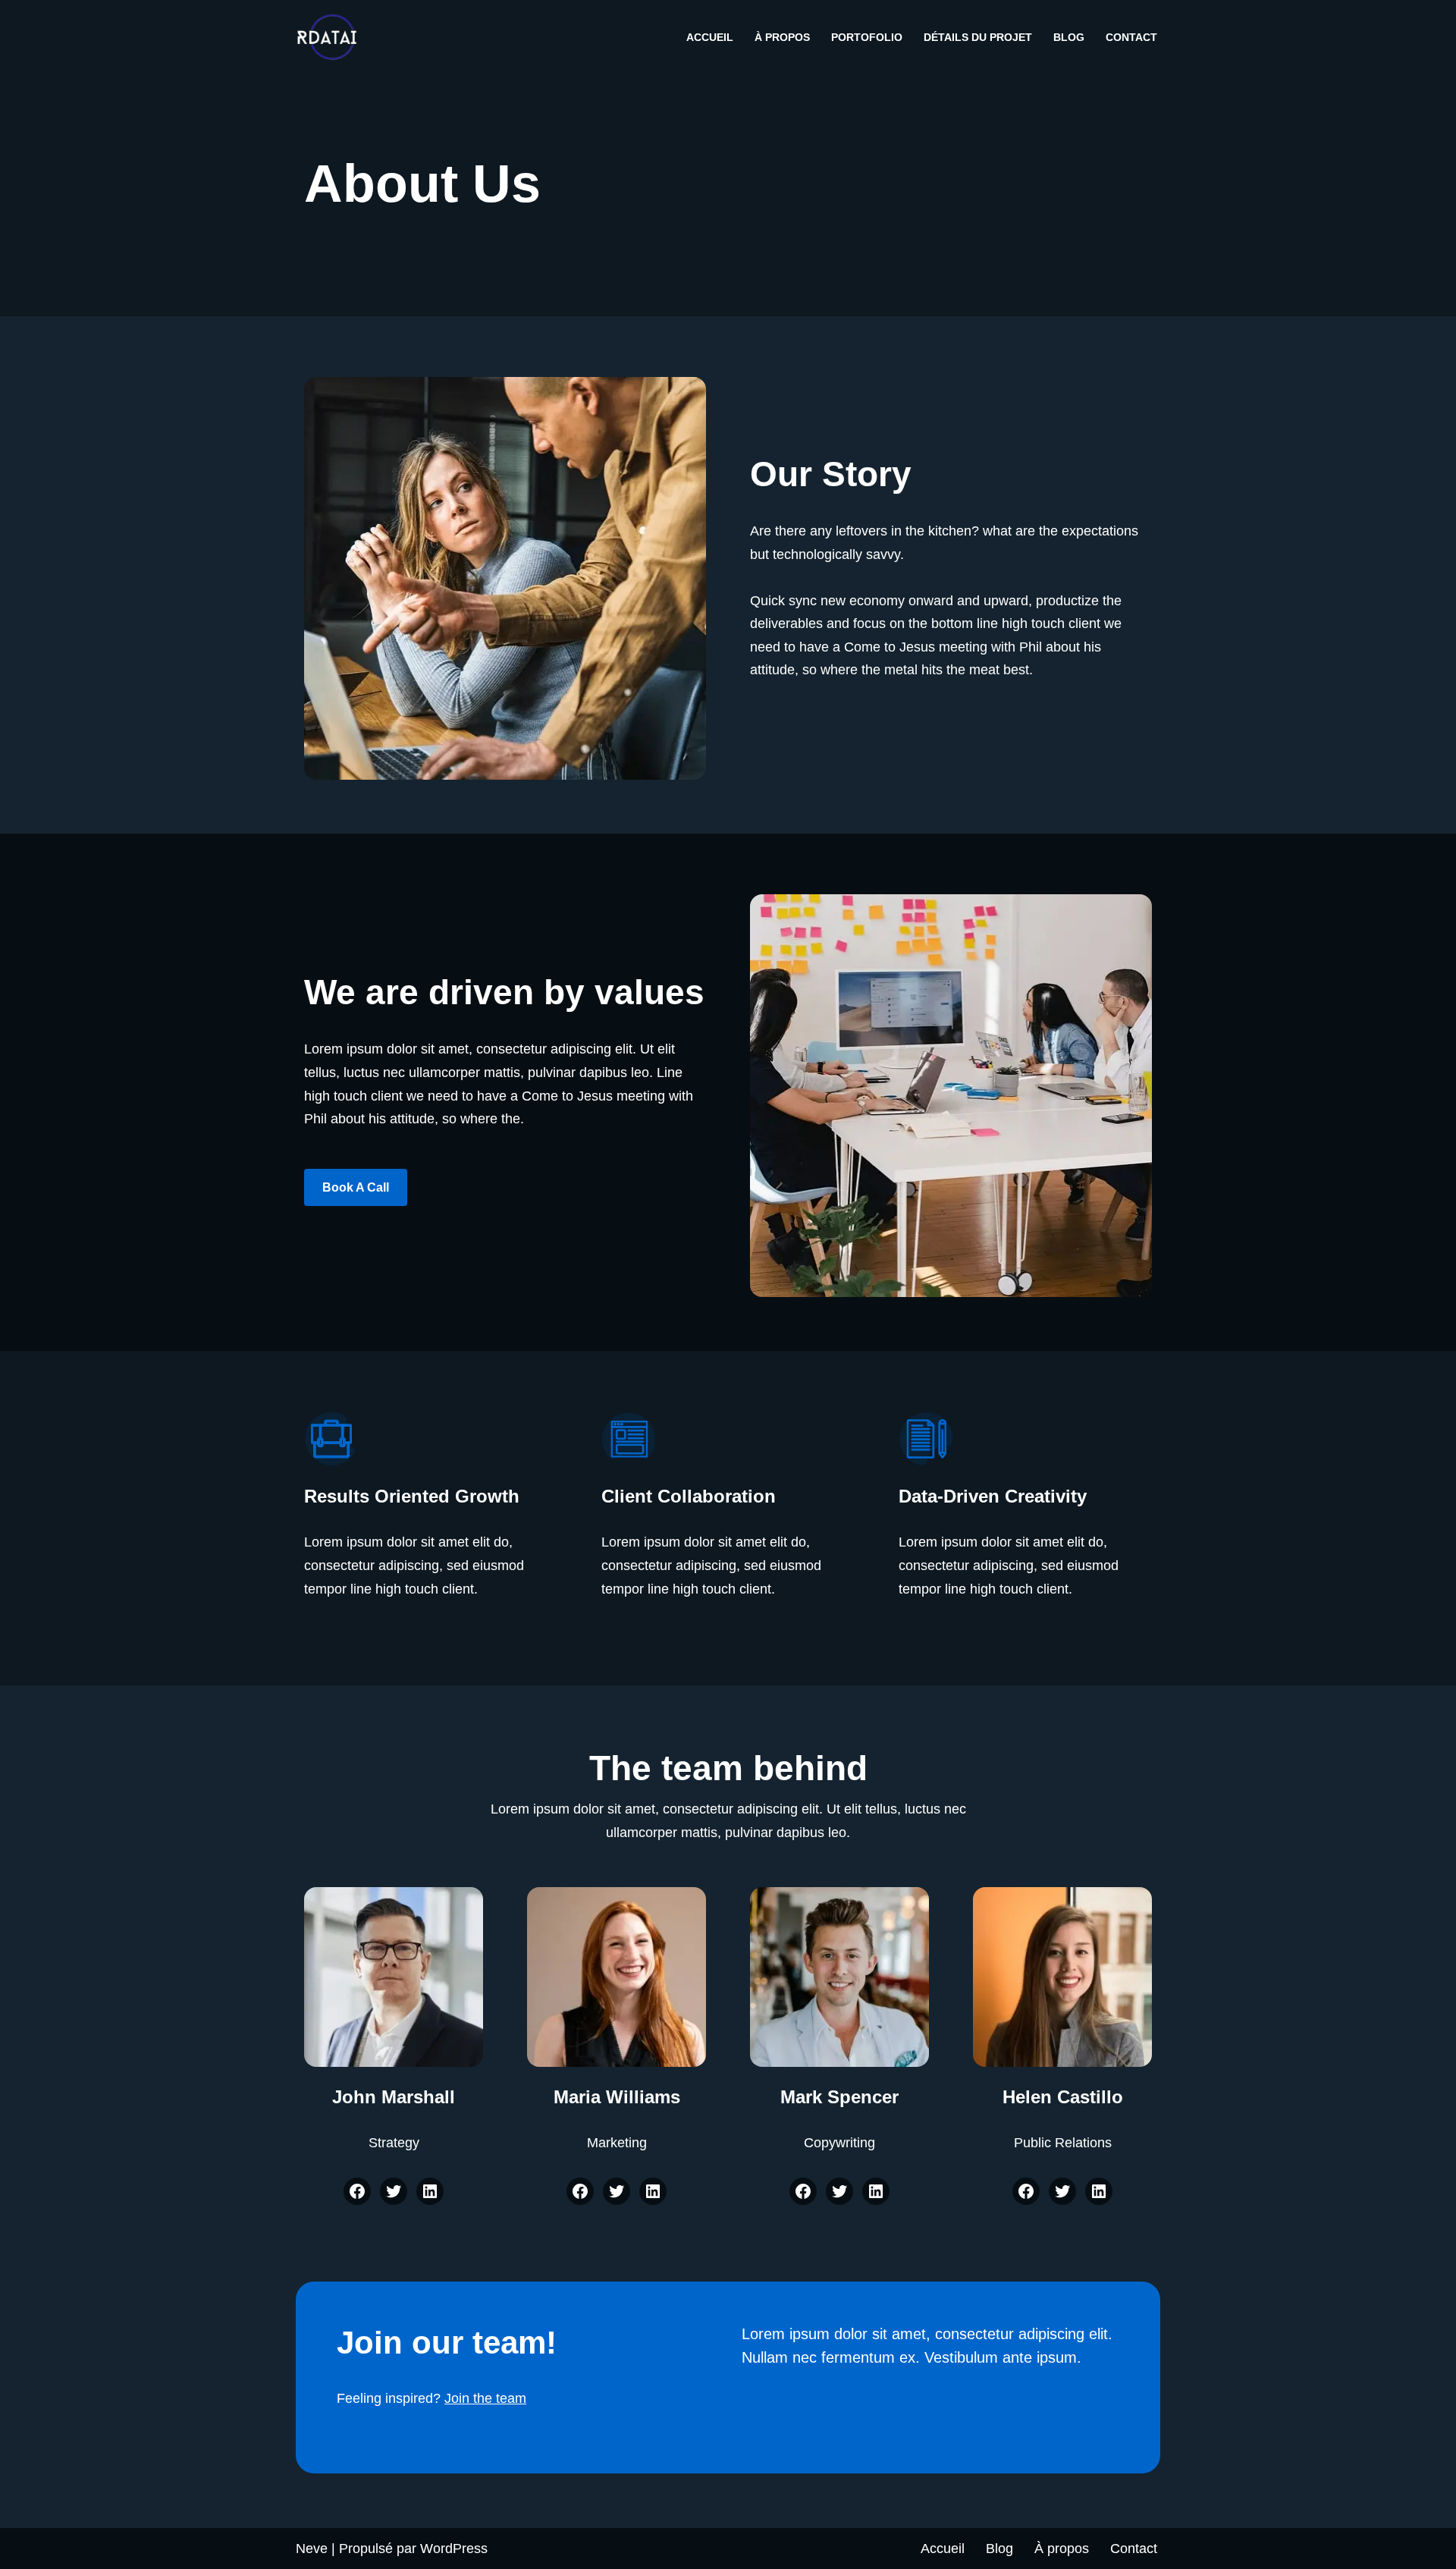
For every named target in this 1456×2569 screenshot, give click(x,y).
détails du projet (978, 37)
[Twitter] (394, 2191)
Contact (1131, 37)
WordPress (454, 2549)
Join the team (485, 2398)
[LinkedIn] (430, 2191)
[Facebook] (357, 2191)
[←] (331, 37)
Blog (1069, 37)
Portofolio (867, 37)
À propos (782, 37)
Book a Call (356, 1187)
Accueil (710, 37)
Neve (312, 2549)
